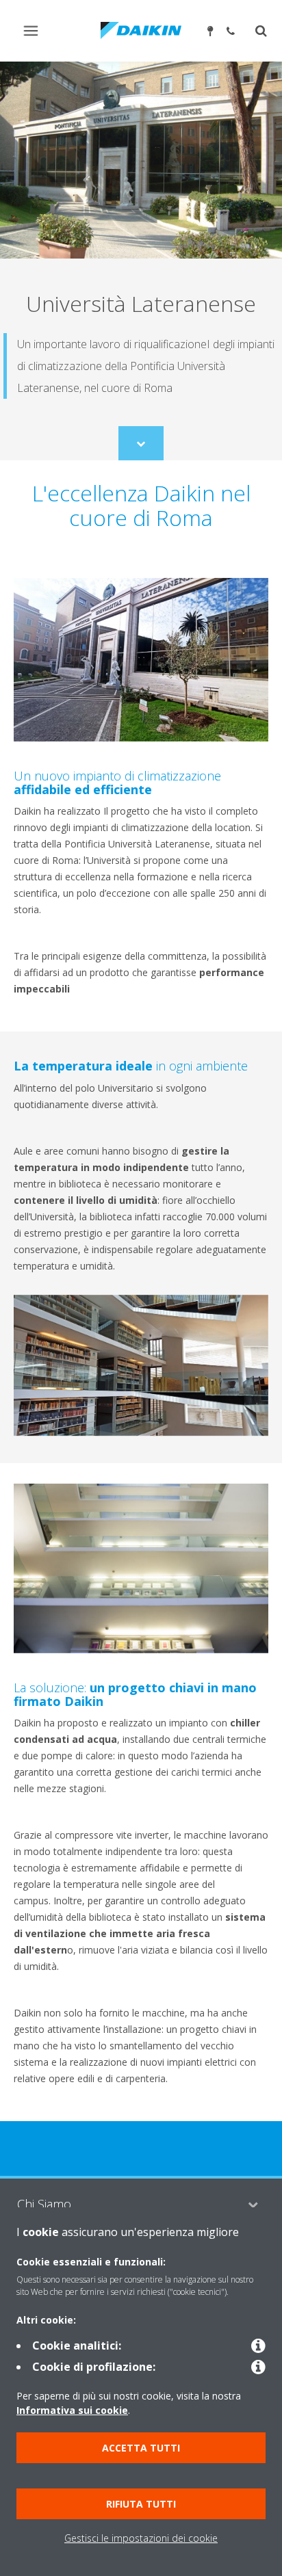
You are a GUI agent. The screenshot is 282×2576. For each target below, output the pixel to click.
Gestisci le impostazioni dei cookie (141, 2538)
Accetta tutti (141, 2448)
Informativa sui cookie (72, 2410)
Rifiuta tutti (141, 2504)
